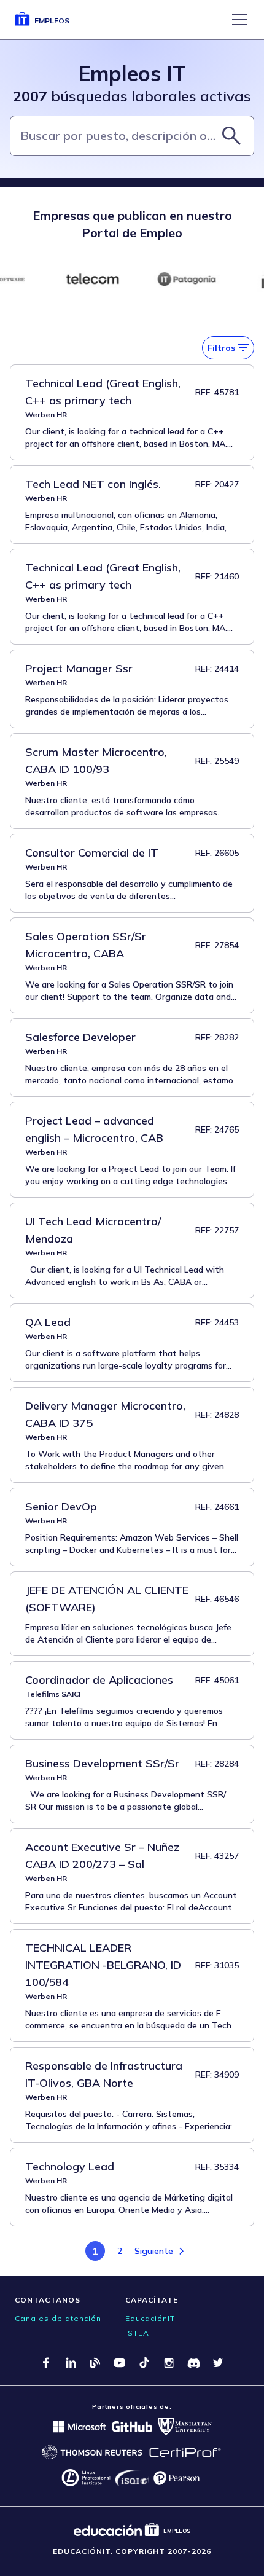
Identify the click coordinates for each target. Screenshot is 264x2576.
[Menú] (239, 20)
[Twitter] (218, 2363)
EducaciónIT (150, 2318)
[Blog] (95, 2363)
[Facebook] (46, 2363)
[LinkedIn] (71, 2363)
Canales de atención (58, 2318)
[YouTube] (120, 2363)
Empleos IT (132, 73)
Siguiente (154, 2251)
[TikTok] (144, 2363)
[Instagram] (169, 2363)
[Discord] (193, 2363)
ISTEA (137, 2333)
